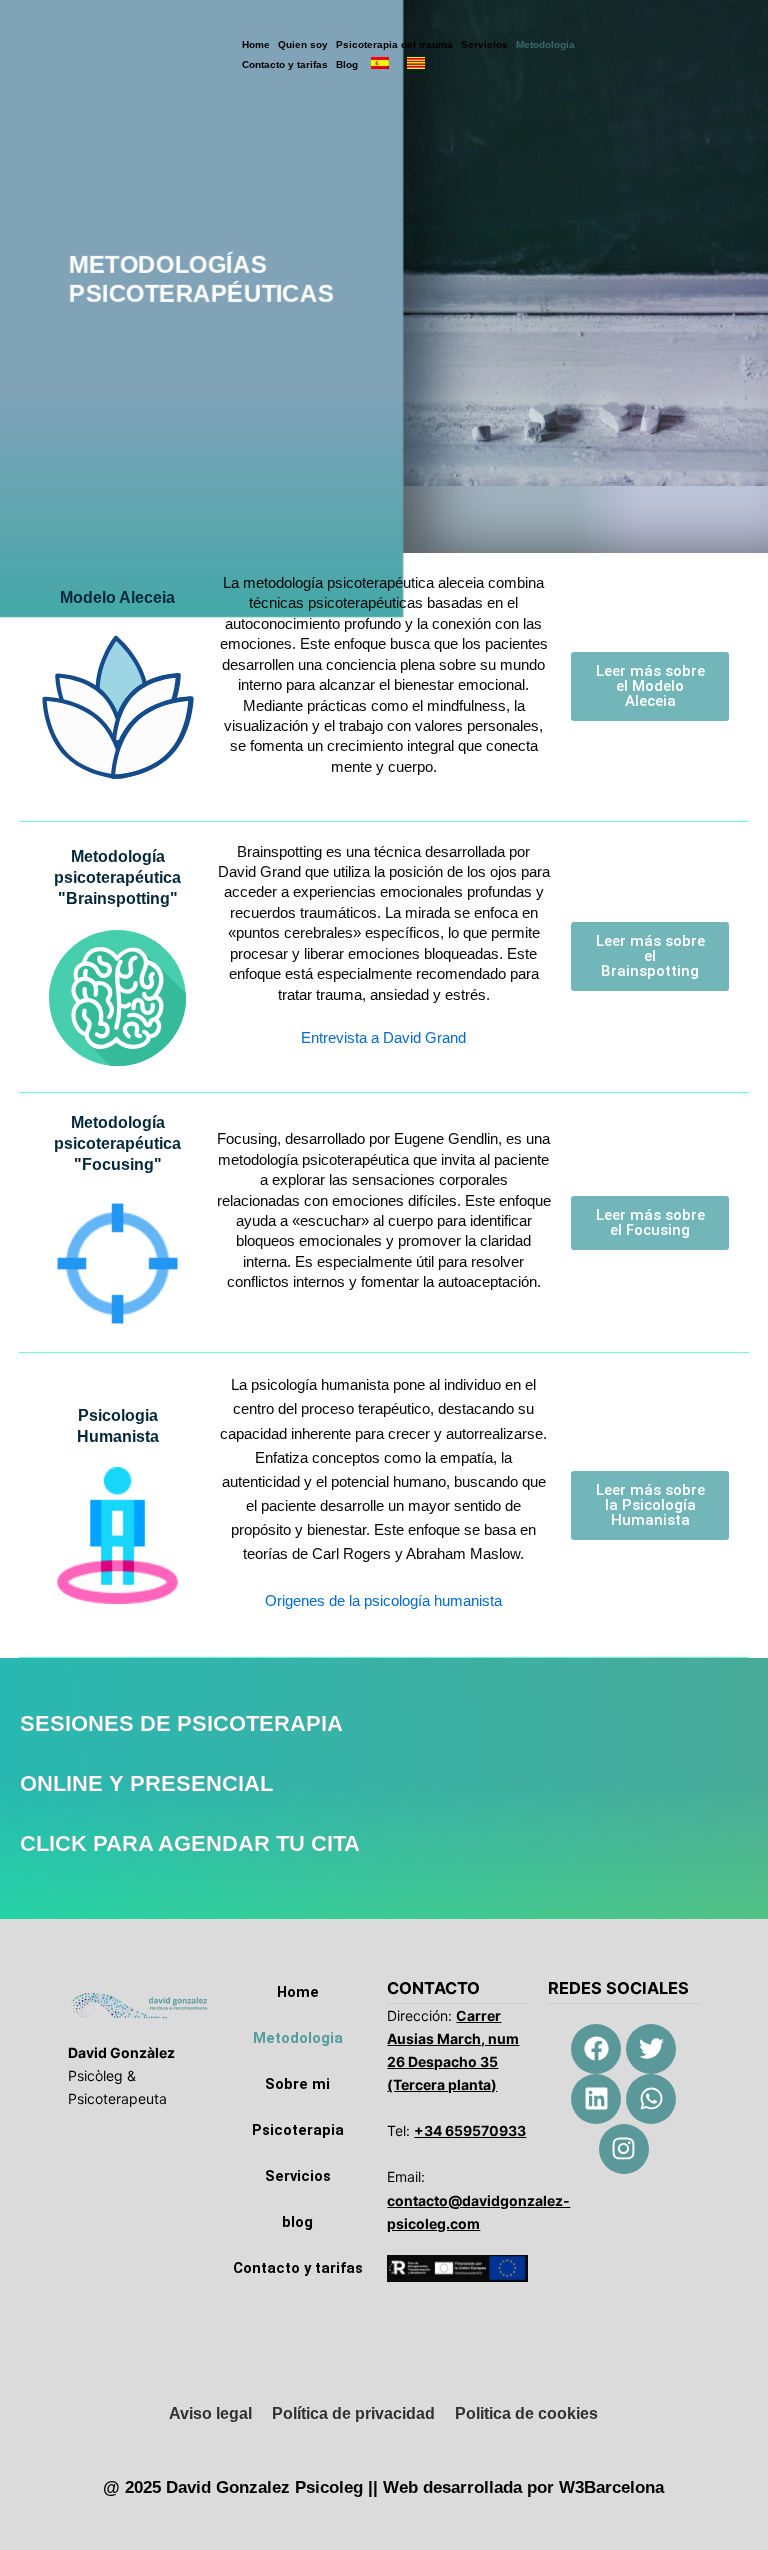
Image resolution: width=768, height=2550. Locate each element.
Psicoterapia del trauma (394, 44)
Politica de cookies (526, 2413)
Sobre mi (297, 2084)
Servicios (484, 44)
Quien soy (303, 44)
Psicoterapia (298, 2130)
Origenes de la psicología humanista (383, 1601)
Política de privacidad (353, 2413)
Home (256, 44)
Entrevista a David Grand (383, 1038)
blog (297, 2222)
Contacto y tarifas (285, 64)
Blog (347, 64)
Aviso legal (210, 2413)
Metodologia (545, 44)
